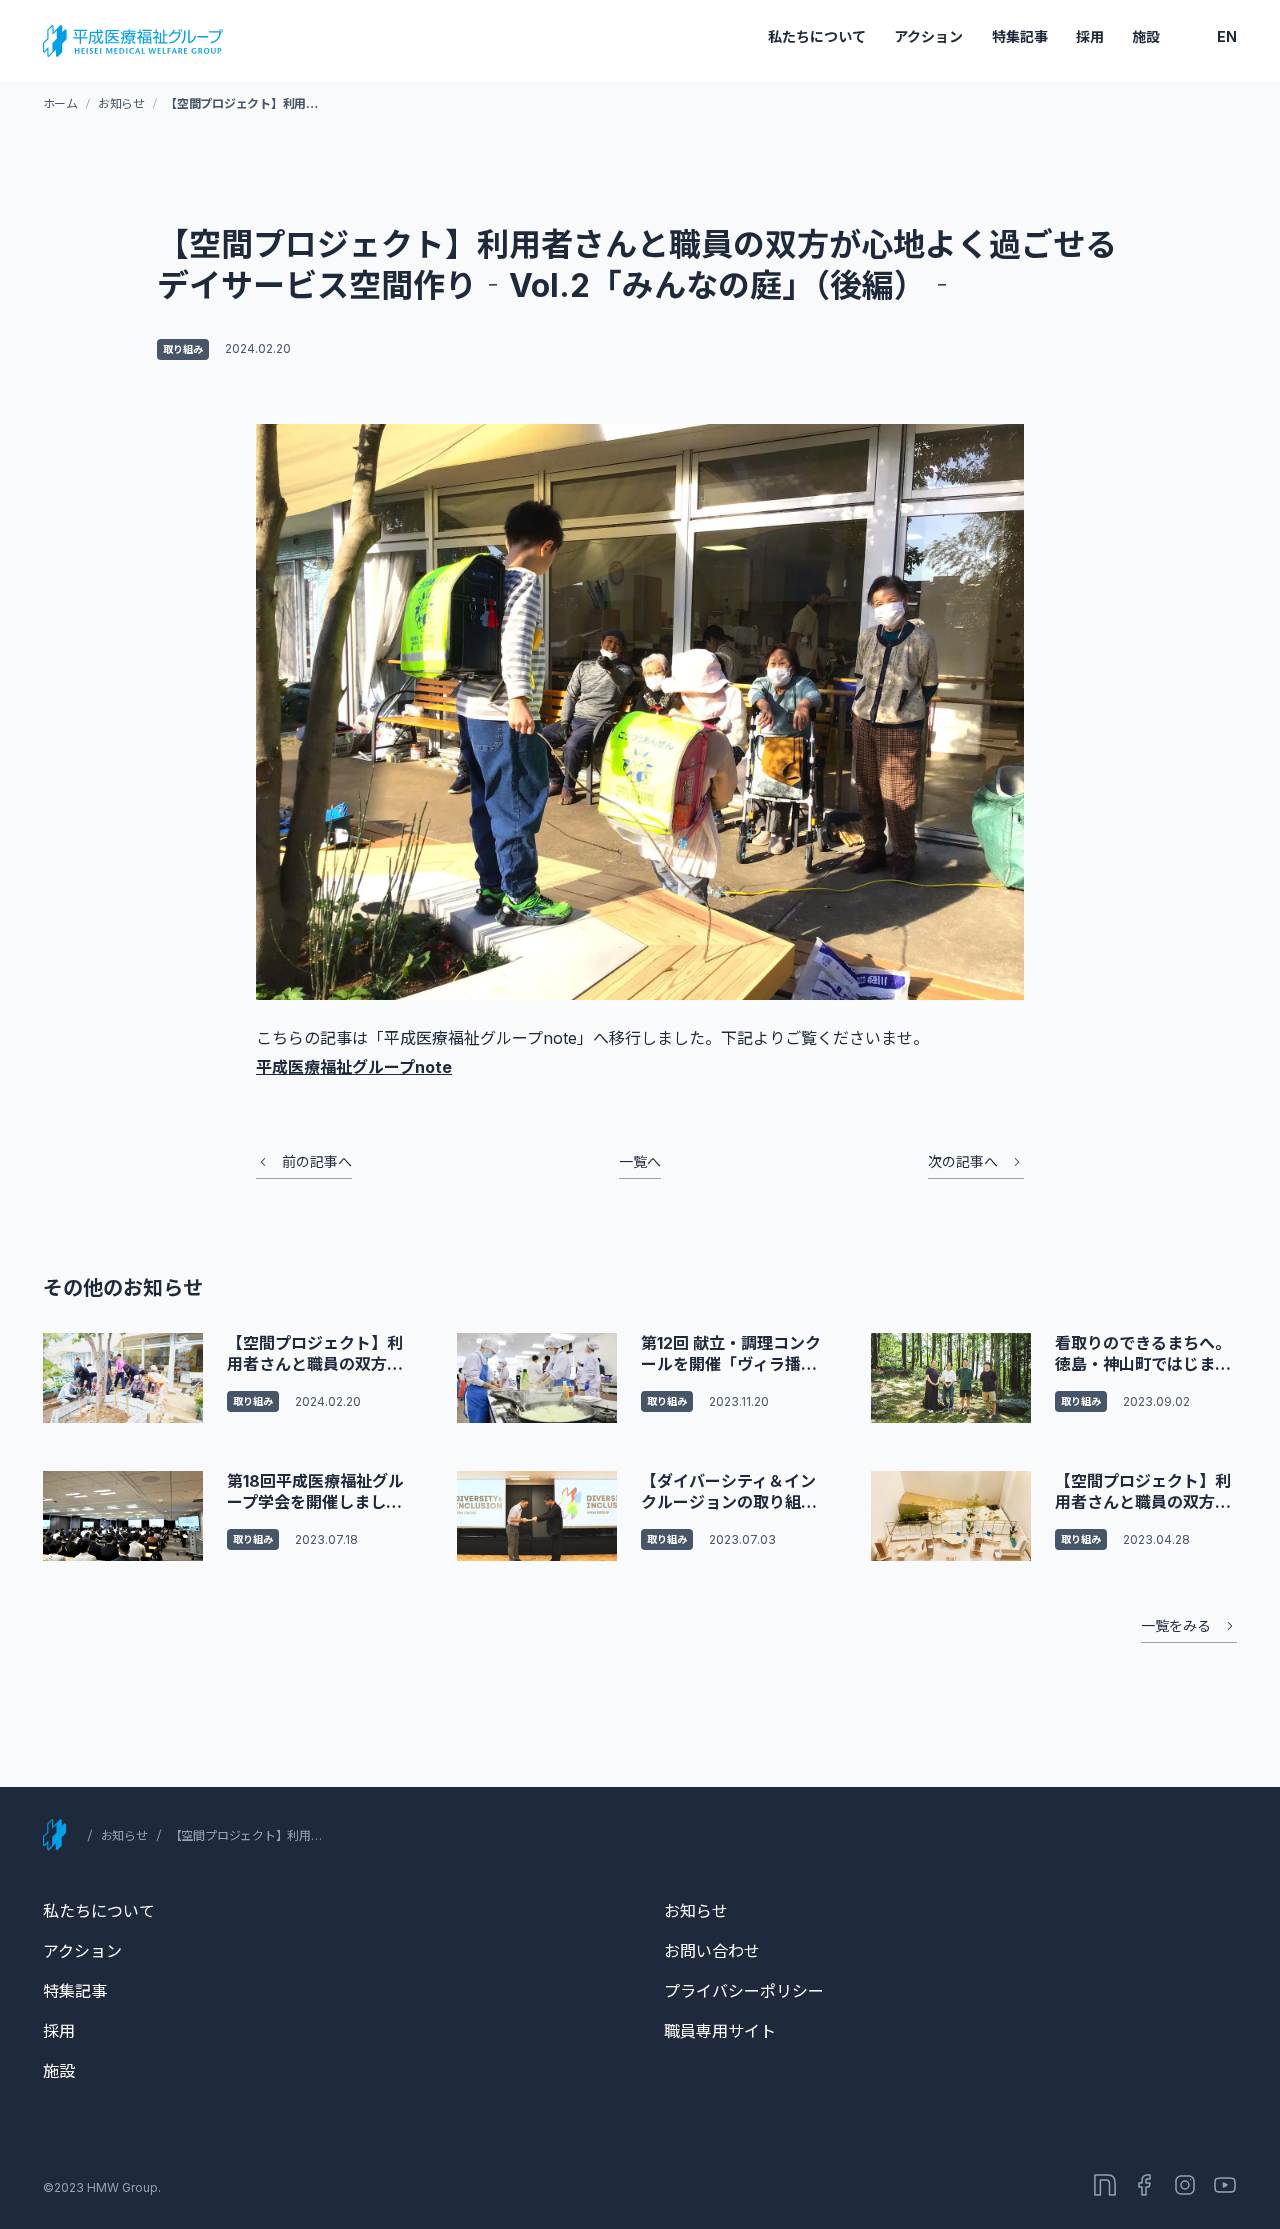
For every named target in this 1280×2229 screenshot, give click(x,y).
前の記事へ (317, 1161)
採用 (1090, 36)
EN (1227, 36)
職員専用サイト (720, 2031)
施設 (1146, 36)
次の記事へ (963, 1161)
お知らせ (121, 103)
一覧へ (640, 1161)
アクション (928, 36)
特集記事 (1020, 36)
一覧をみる (1176, 1625)
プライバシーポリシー (744, 1991)
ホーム (60, 103)
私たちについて (817, 36)
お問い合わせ (712, 1951)
